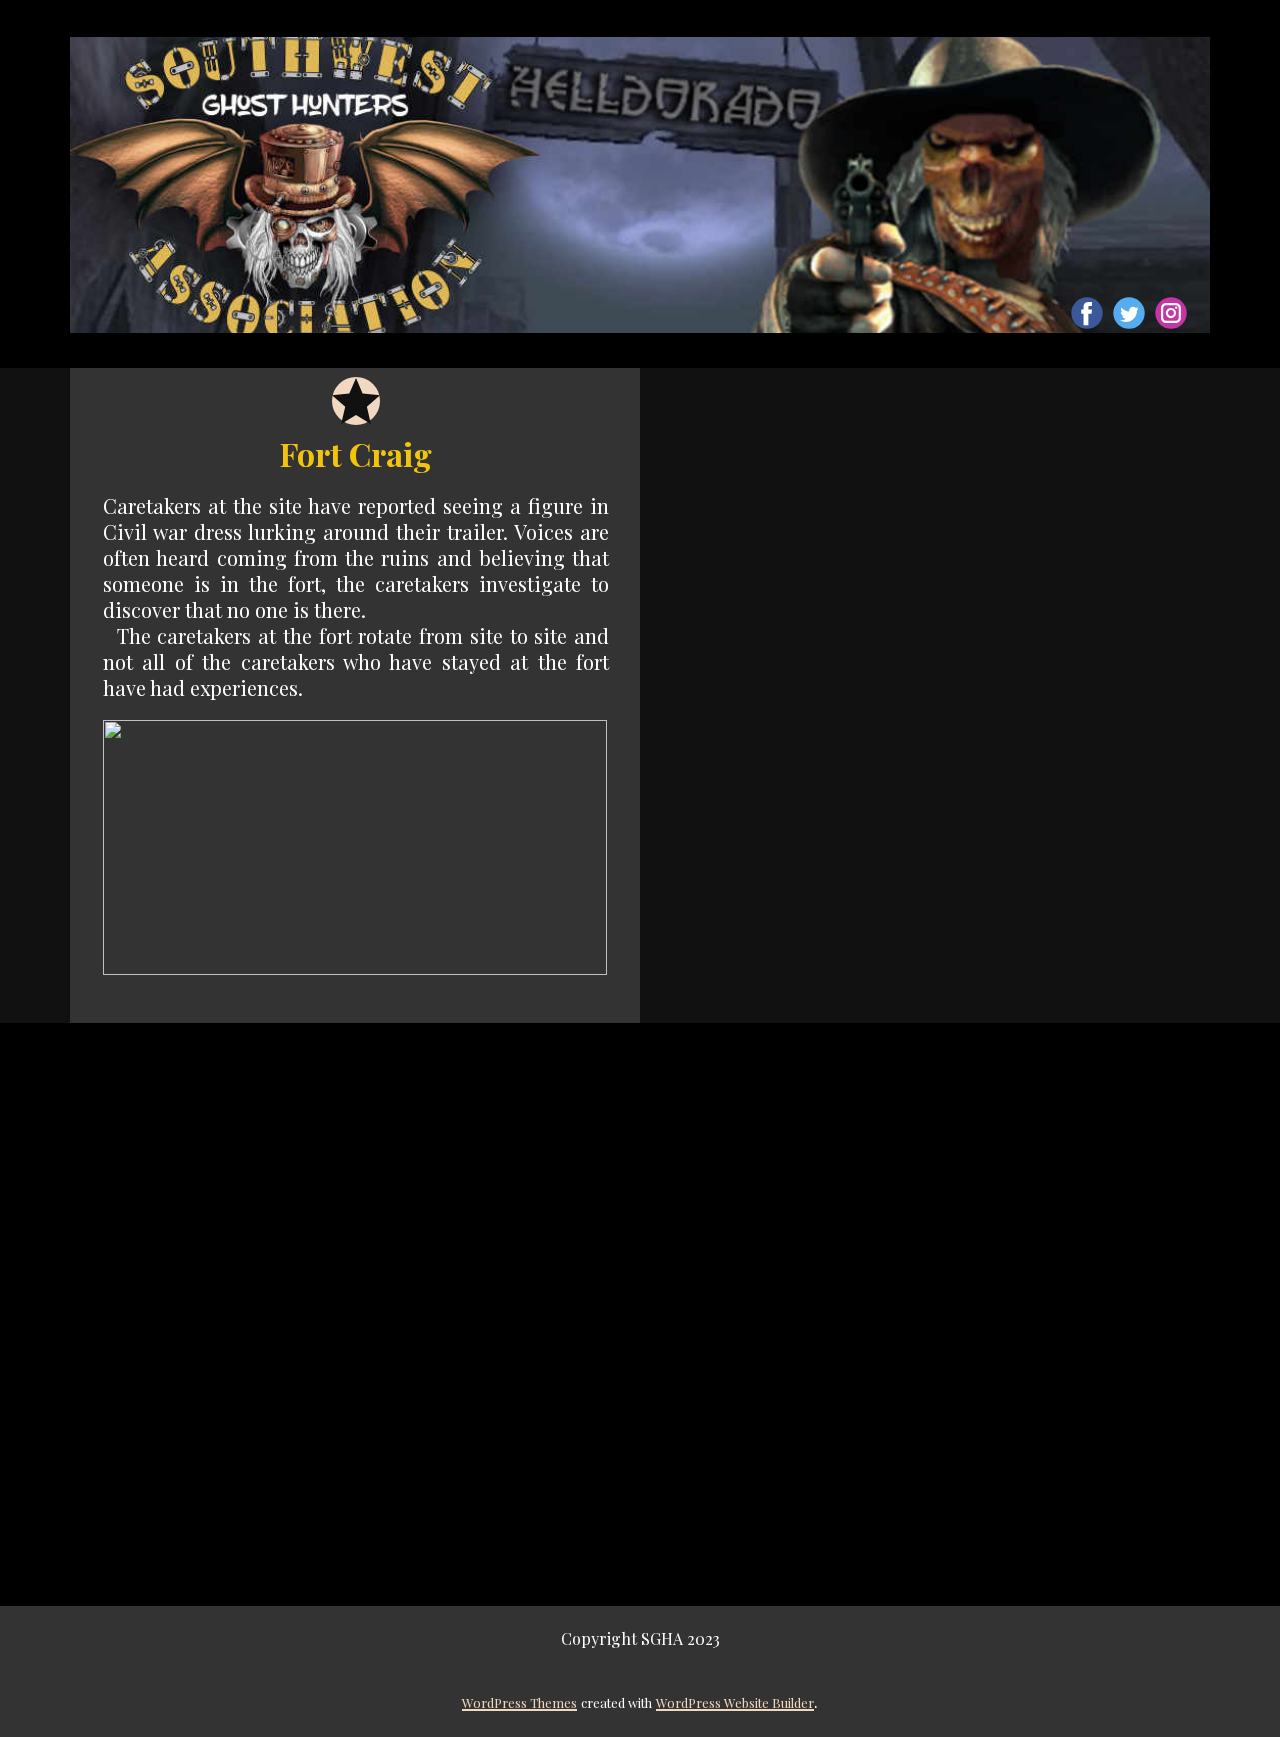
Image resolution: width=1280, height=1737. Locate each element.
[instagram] (1171, 313)
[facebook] (1087, 313)
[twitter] (1129, 313)
